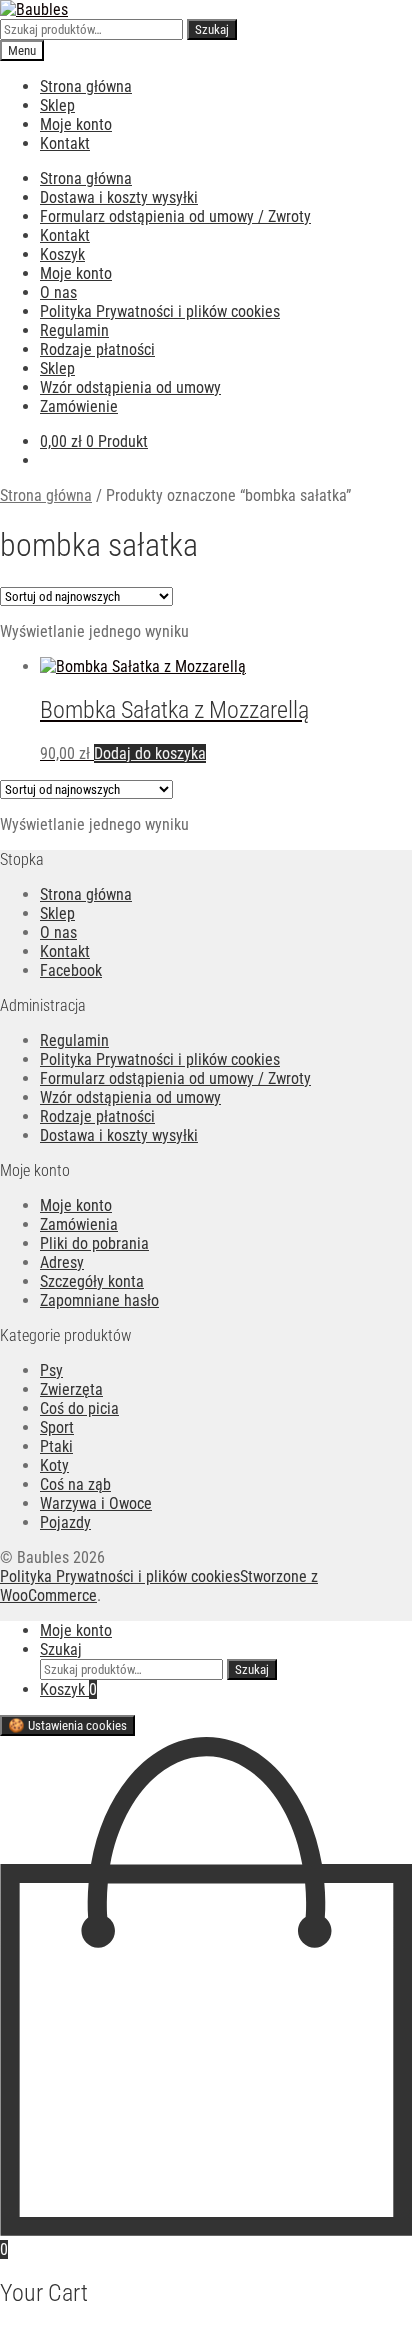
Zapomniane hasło (99, 1300)
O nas (58, 292)
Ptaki (56, 1446)
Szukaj (212, 29)
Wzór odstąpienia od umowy (130, 387)
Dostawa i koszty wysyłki (119, 197)
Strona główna (86, 86)
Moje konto (76, 124)
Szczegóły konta (92, 1281)
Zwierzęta (71, 1389)
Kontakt (65, 143)
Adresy (62, 1262)
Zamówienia (79, 1224)
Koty (54, 1465)
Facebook (71, 970)
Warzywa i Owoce (96, 1503)
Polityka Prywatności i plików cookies (160, 311)
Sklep (57, 105)
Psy (51, 1370)
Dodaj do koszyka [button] (150, 753)
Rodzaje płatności (97, 349)
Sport (57, 1427)
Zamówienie (79, 406)
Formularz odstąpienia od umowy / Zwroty (175, 216)
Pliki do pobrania (94, 1243)
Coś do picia (79, 1408)
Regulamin (74, 330)
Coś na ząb (75, 1484)
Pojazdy (65, 1522)
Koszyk (62, 254)
